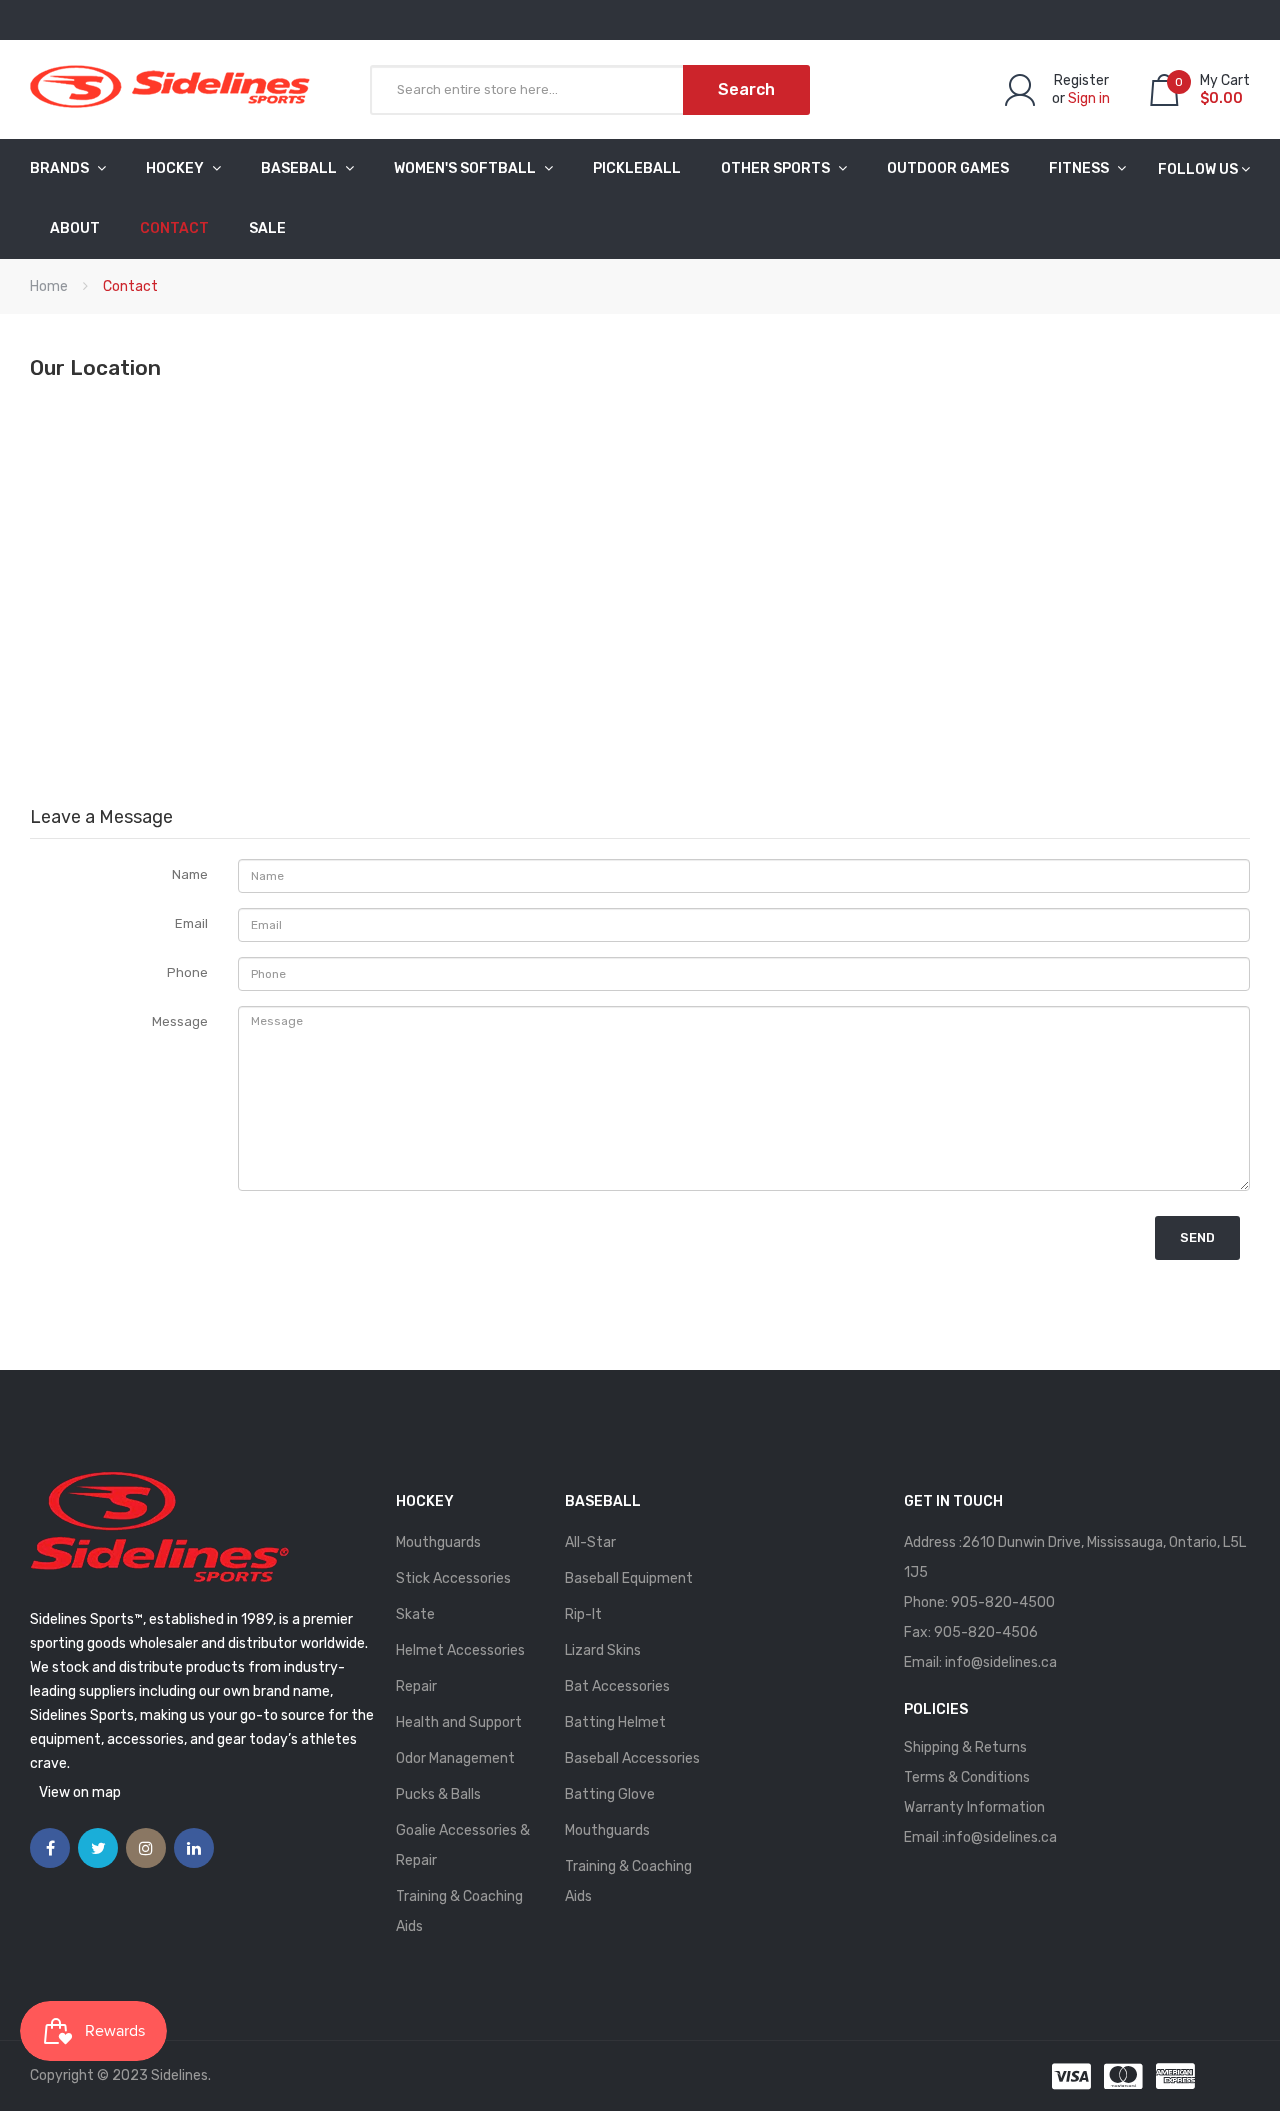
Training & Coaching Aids (459, 1911)
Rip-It (583, 1614)
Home (49, 286)
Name (190, 874)
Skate (415, 1614)
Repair (416, 1686)
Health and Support (459, 1722)
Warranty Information (974, 1807)
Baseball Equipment (629, 1578)
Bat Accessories (617, 1686)
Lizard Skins (603, 1650)
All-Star (590, 1542)
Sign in (1089, 98)
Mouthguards (438, 1542)
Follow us (1198, 169)
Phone (187, 972)
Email (191, 923)
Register (1081, 80)
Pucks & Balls (438, 1794)
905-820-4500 (1003, 1602)
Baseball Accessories (632, 1758)
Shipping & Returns (965, 1747)
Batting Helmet (615, 1722)
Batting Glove (610, 1794)
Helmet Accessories (460, 1650)
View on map (80, 1792)
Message (180, 1021)
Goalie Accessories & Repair (463, 1845)
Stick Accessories (453, 1578)
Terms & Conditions (967, 1777)
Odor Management (455, 1758)
